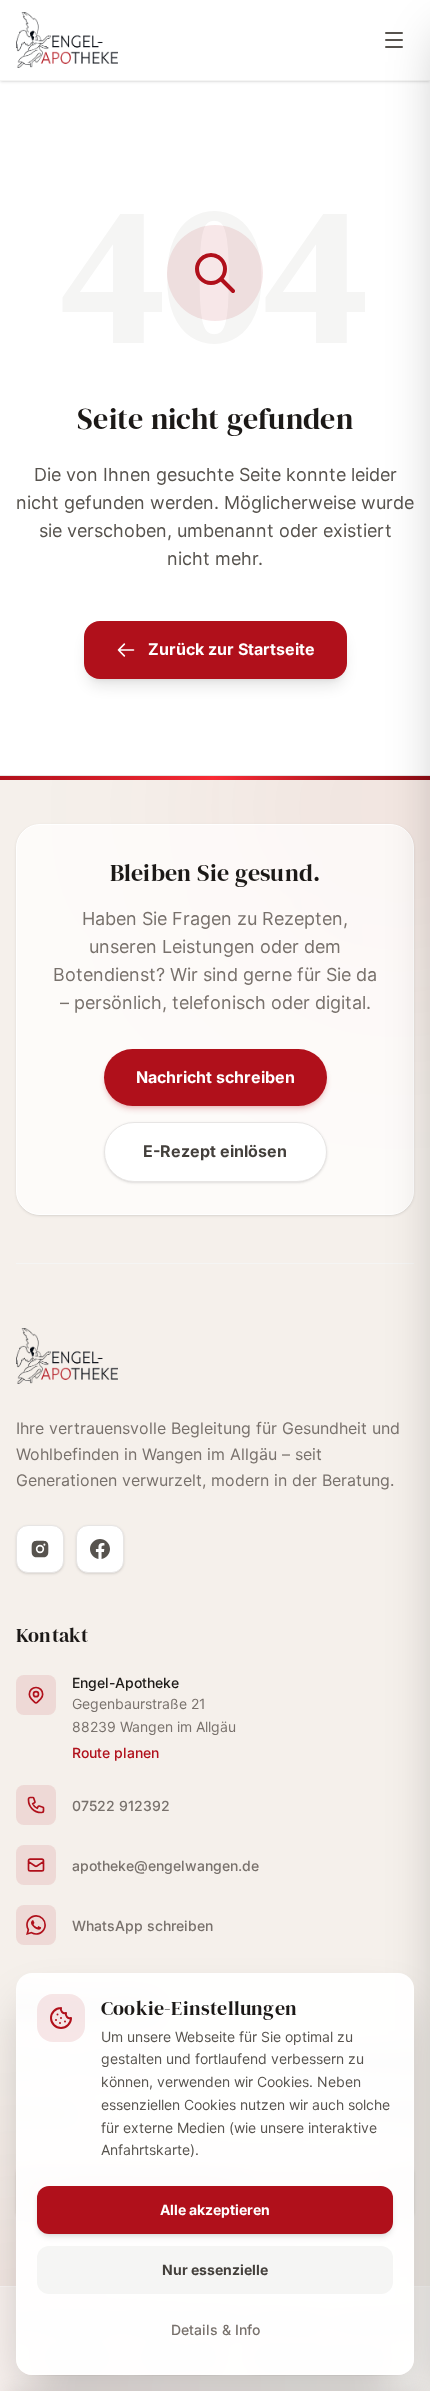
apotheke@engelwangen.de (165, 1865)
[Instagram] (40, 1549)
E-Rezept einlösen (215, 1151)
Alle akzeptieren (215, 2209)
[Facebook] (100, 1549)
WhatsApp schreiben (142, 1925)
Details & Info (215, 2329)
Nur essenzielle (215, 2269)
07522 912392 (121, 1805)
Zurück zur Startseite (231, 649)
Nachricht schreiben (215, 1077)
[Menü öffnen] (394, 40)
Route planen (115, 1752)
